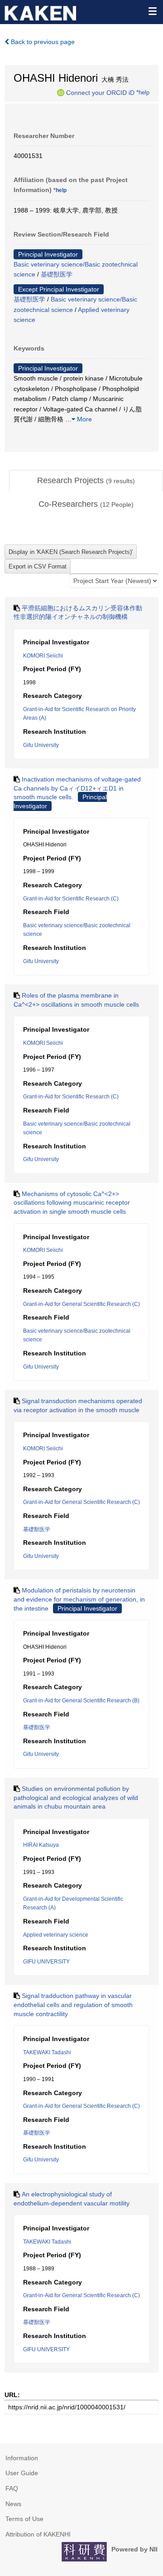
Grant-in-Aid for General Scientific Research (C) (81, 1304)
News (13, 2504)
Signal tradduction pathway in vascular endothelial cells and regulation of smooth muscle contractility (73, 2005)
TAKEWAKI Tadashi (47, 2052)
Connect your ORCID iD (100, 92)
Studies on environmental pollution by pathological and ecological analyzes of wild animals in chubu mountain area (76, 1797)
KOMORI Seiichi (43, 656)
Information (22, 2458)
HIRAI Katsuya (41, 1845)
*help (143, 92)
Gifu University (41, 745)
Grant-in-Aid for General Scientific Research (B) (81, 1701)
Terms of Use (24, 2519)
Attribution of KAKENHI (38, 2534)
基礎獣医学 (57, 274)
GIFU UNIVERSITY (46, 1962)
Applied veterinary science (56, 1935)
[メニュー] (152, 11)
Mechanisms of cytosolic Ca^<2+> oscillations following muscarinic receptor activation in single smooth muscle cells (72, 1203)
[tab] (86, 481)
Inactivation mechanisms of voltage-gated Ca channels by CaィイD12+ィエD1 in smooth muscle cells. (77, 788)
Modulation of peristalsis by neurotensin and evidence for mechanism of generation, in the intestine (79, 1599)
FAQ (12, 2488)
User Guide (22, 2473)
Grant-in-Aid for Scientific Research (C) (71, 899)
